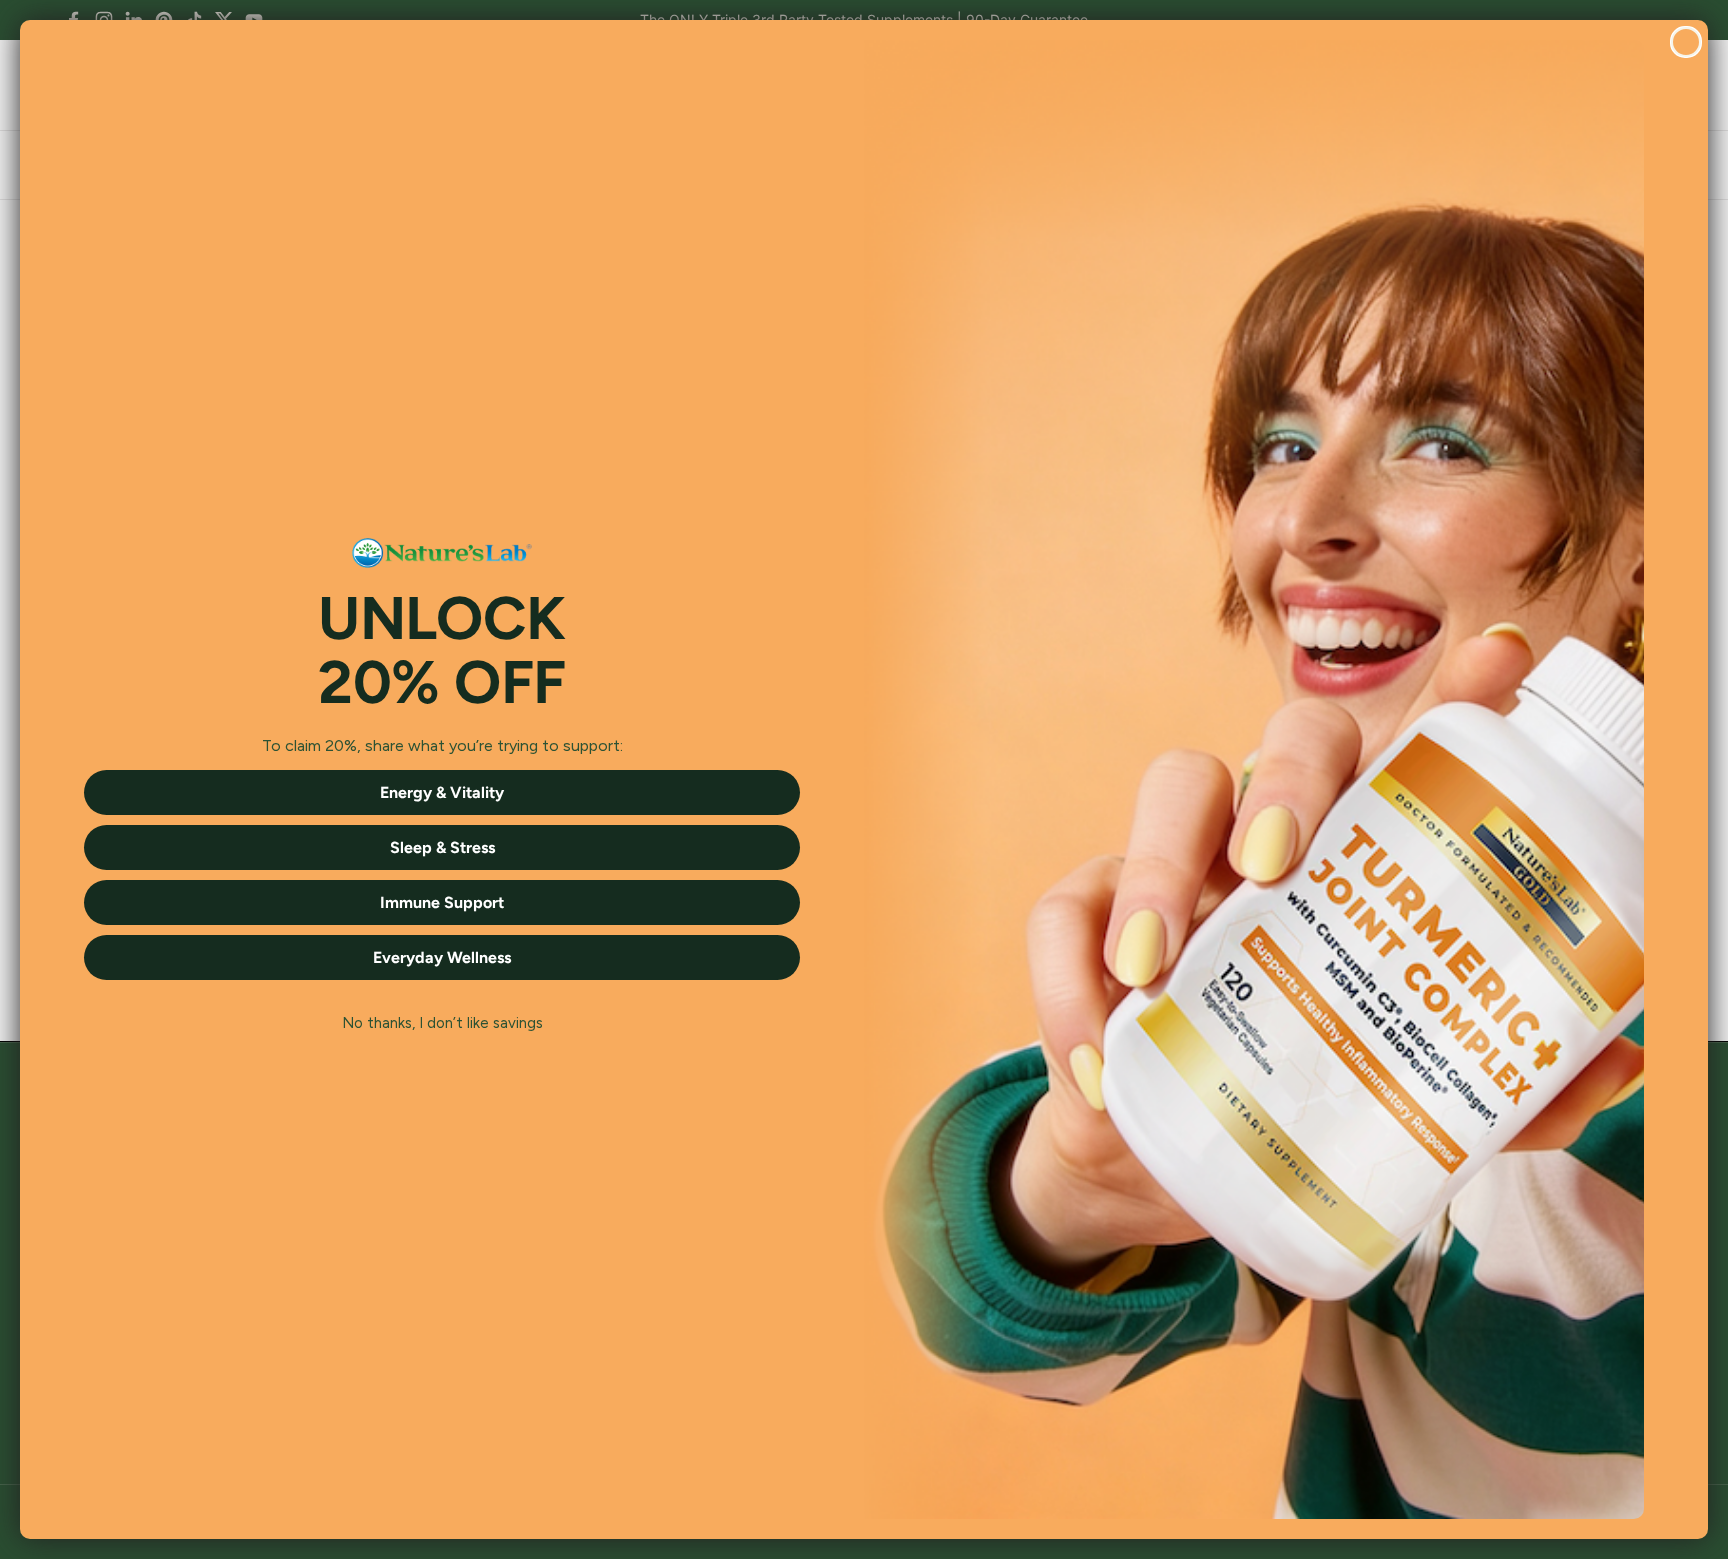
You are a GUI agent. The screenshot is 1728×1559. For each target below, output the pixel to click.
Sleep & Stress (442, 847)
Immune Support (442, 902)
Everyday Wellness (442, 957)
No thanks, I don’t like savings (442, 1023)
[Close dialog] (1686, 42)
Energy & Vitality (442, 792)
